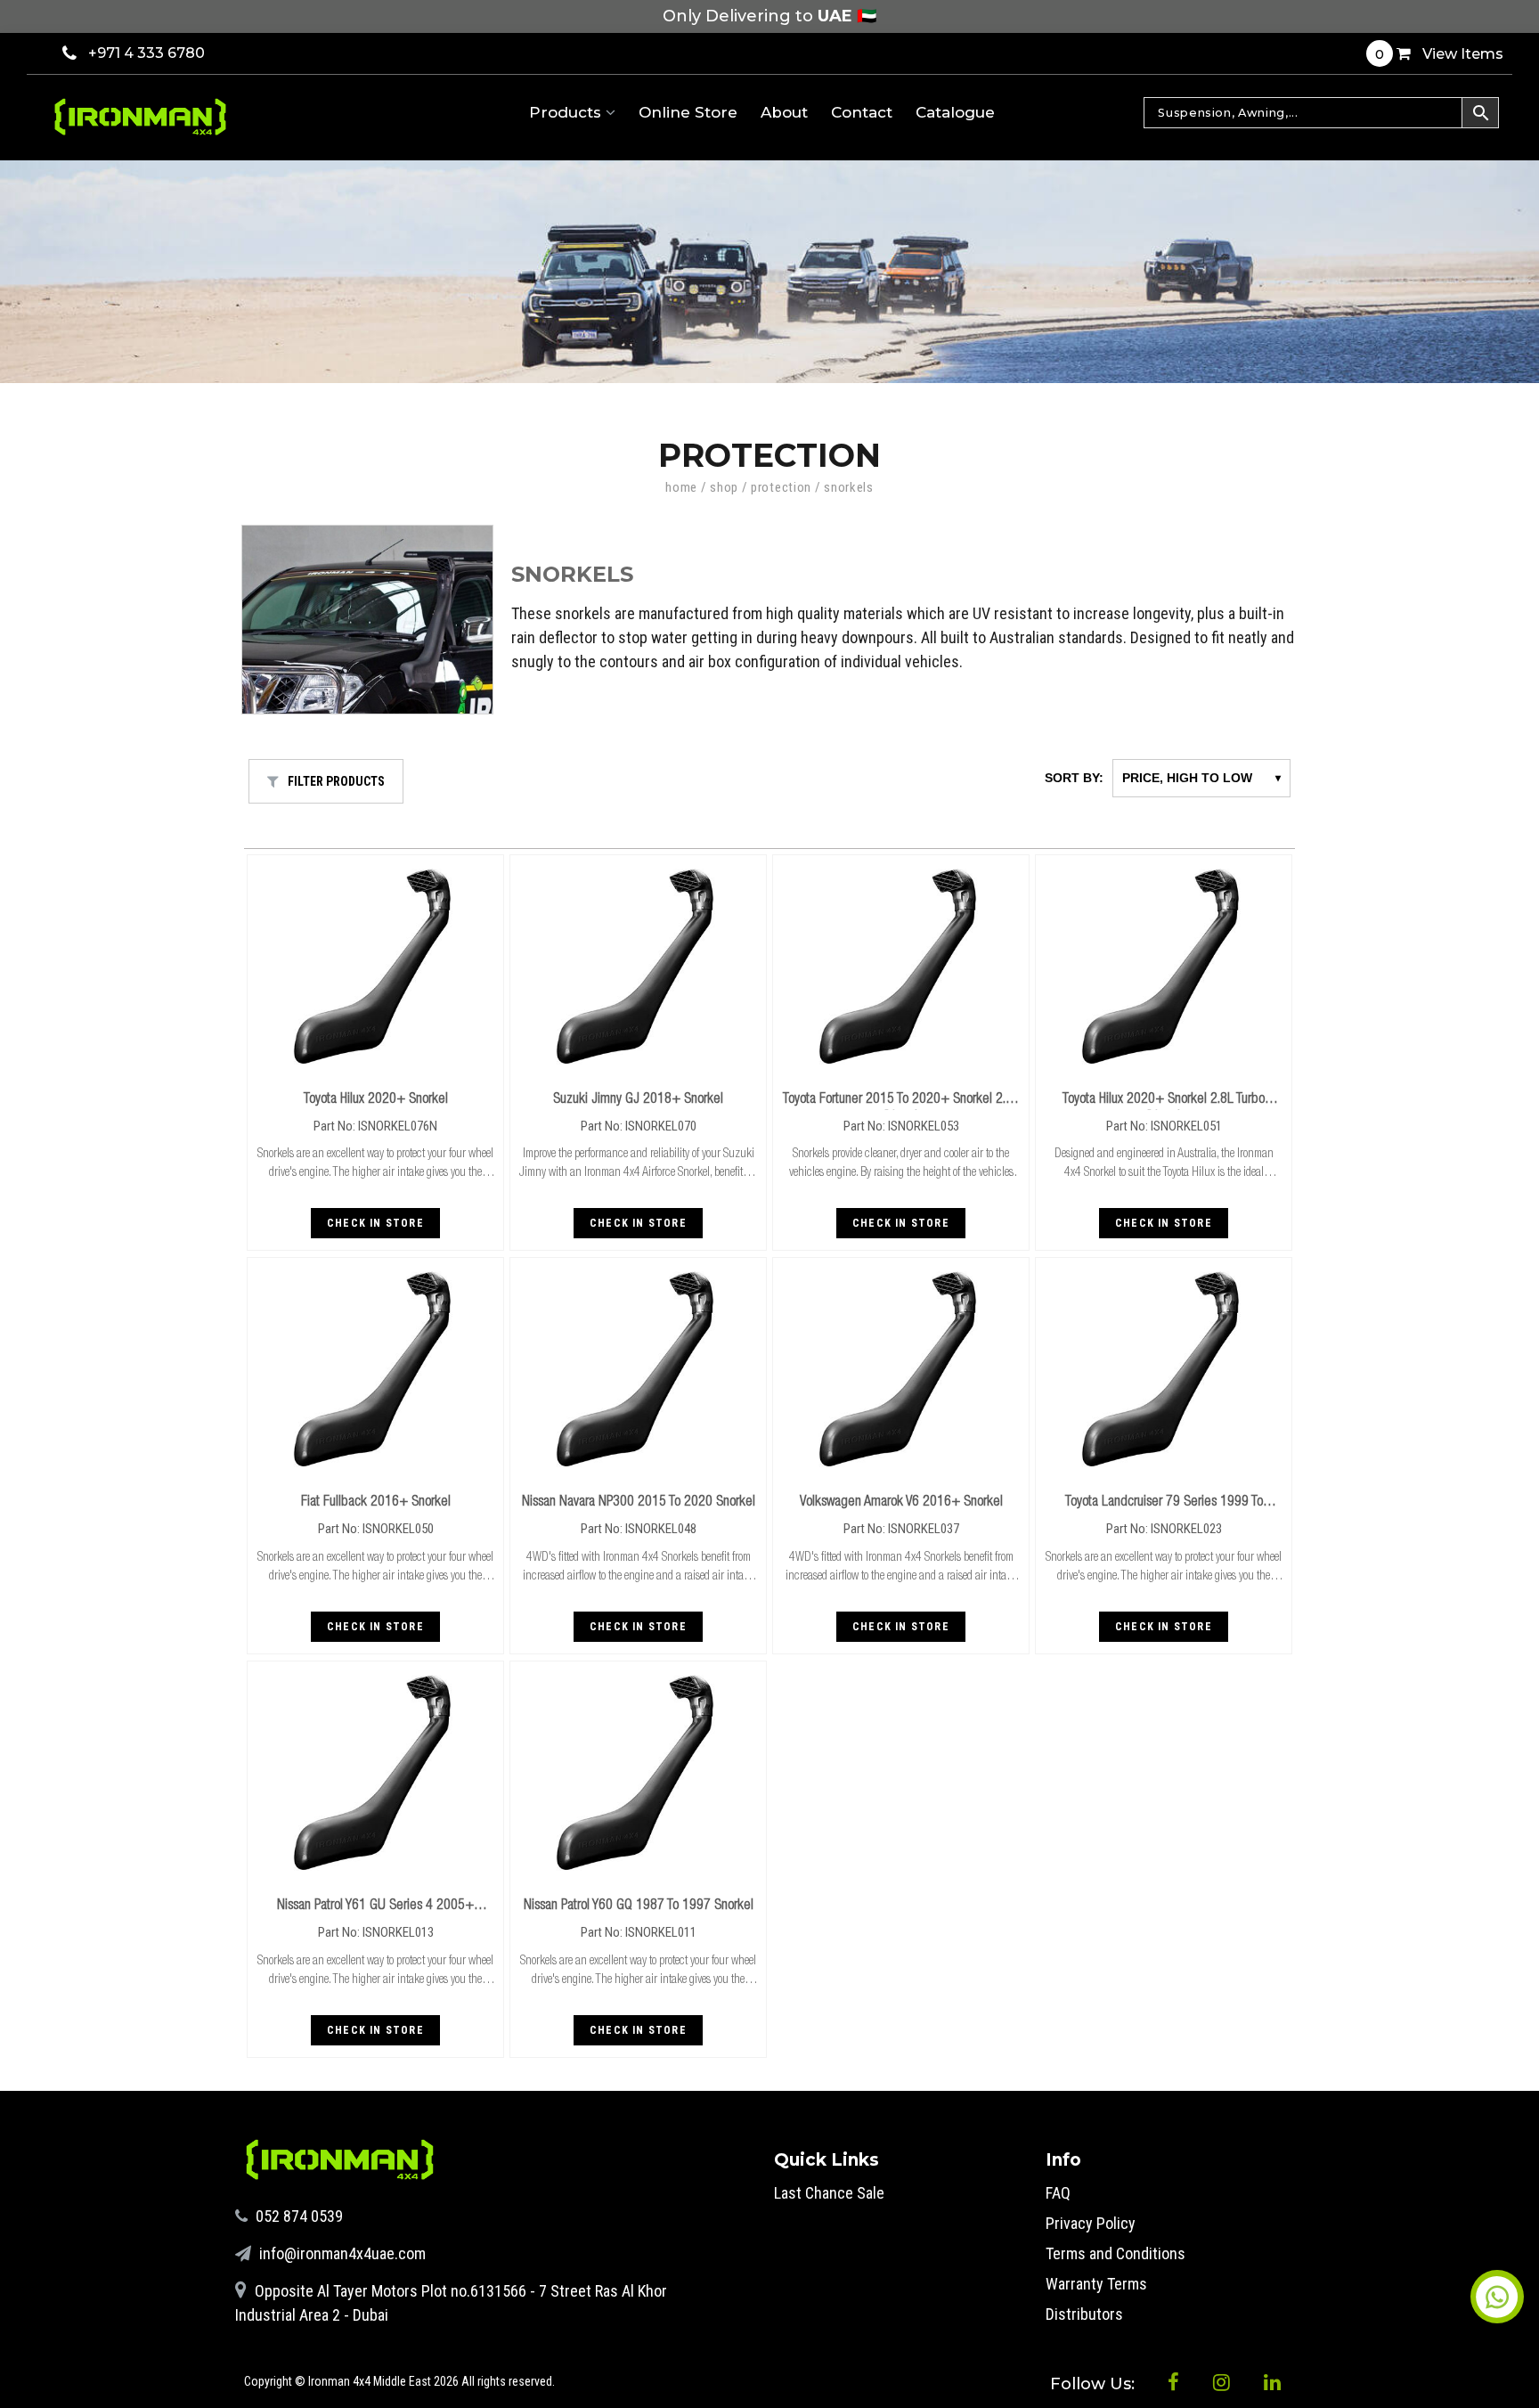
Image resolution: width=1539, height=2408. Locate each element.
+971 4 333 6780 (147, 53)
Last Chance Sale (829, 2193)
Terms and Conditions (1116, 2253)
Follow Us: (1095, 2384)
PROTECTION (781, 487)
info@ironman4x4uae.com (341, 2253)
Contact (862, 112)
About (784, 112)
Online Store (688, 112)
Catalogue (955, 112)
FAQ (1058, 2193)
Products (567, 112)
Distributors (1084, 2314)
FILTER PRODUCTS (336, 781)
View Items (1439, 54)
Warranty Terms (1096, 2284)
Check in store (375, 1223)
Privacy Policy (1091, 2223)
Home (681, 487)
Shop (724, 487)
